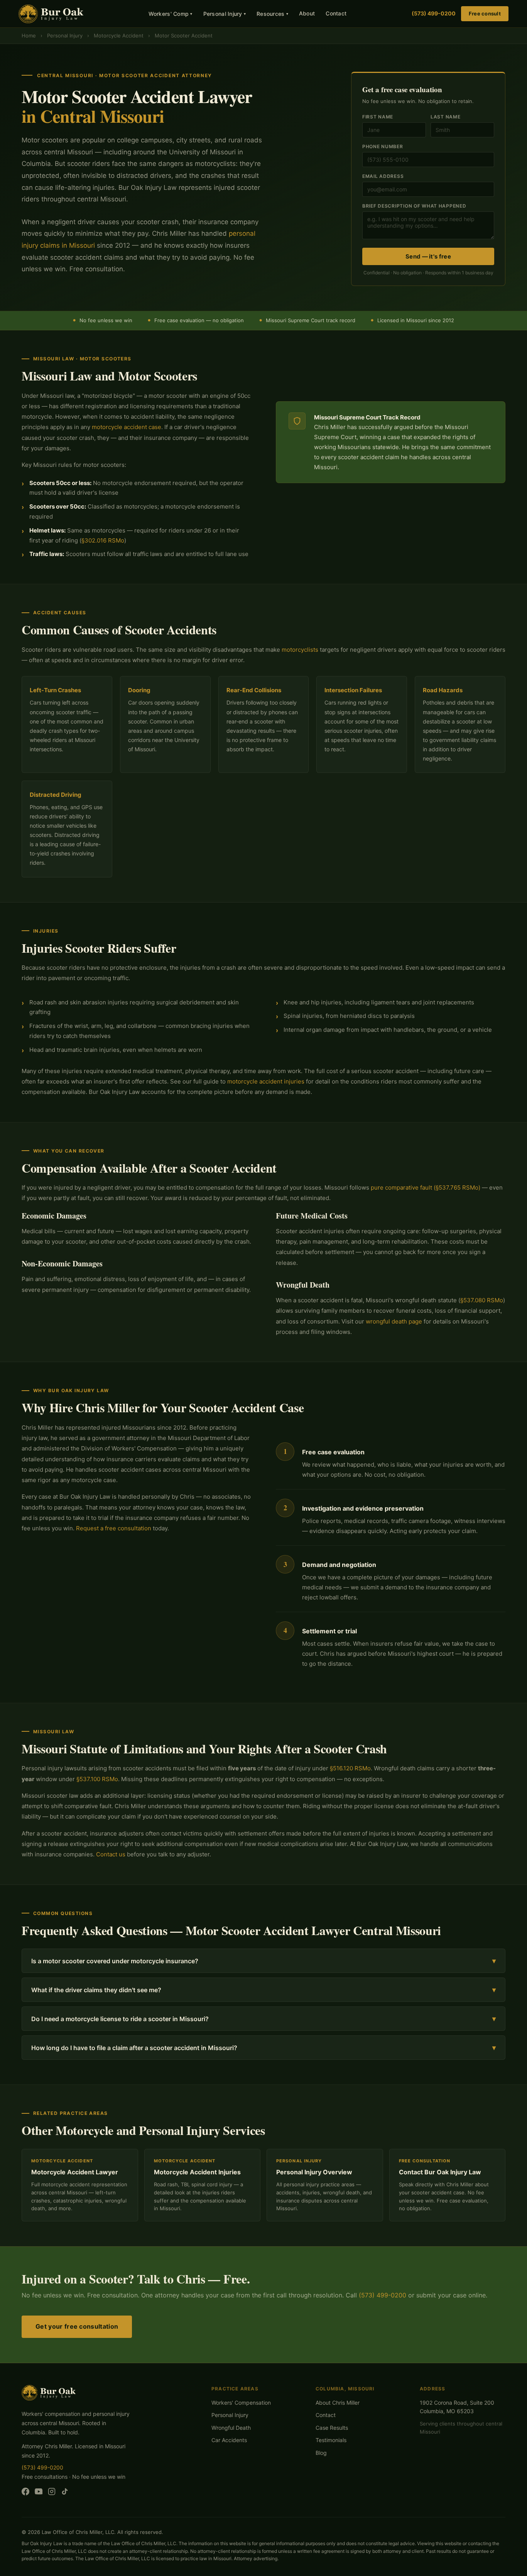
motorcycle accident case (127, 427)
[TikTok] (65, 2493)
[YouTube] (39, 2493)
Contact (336, 13)
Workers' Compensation (241, 2403)
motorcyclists (300, 650)
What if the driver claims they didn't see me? (263, 1990)
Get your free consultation (77, 2326)
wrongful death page (394, 1321)
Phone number (383, 146)
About (307, 13)
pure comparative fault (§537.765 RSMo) (426, 1187)
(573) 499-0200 (434, 13)
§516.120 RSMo (350, 1768)
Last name (445, 117)
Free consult (485, 14)
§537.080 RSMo (482, 1300)
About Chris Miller (338, 2403)
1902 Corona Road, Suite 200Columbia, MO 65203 (457, 2407)
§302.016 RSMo (103, 540)
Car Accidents (229, 2440)
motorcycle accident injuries (266, 1081)
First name (378, 117)
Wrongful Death (231, 2428)
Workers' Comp (171, 14)
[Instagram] (52, 2493)
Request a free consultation (114, 1528)
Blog (321, 2453)
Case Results (332, 2428)
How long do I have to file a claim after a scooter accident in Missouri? (263, 2048)
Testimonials (331, 2440)
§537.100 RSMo (97, 1779)
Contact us (111, 1854)
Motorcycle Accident (119, 35)
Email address (383, 176)
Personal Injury (225, 14)
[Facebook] (25, 2493)
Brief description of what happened (414, 206)
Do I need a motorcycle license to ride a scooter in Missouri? (263, 2019)
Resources (272, 14)
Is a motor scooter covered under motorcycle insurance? (263, 1961)
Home (29, 35)
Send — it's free (428, 256)
